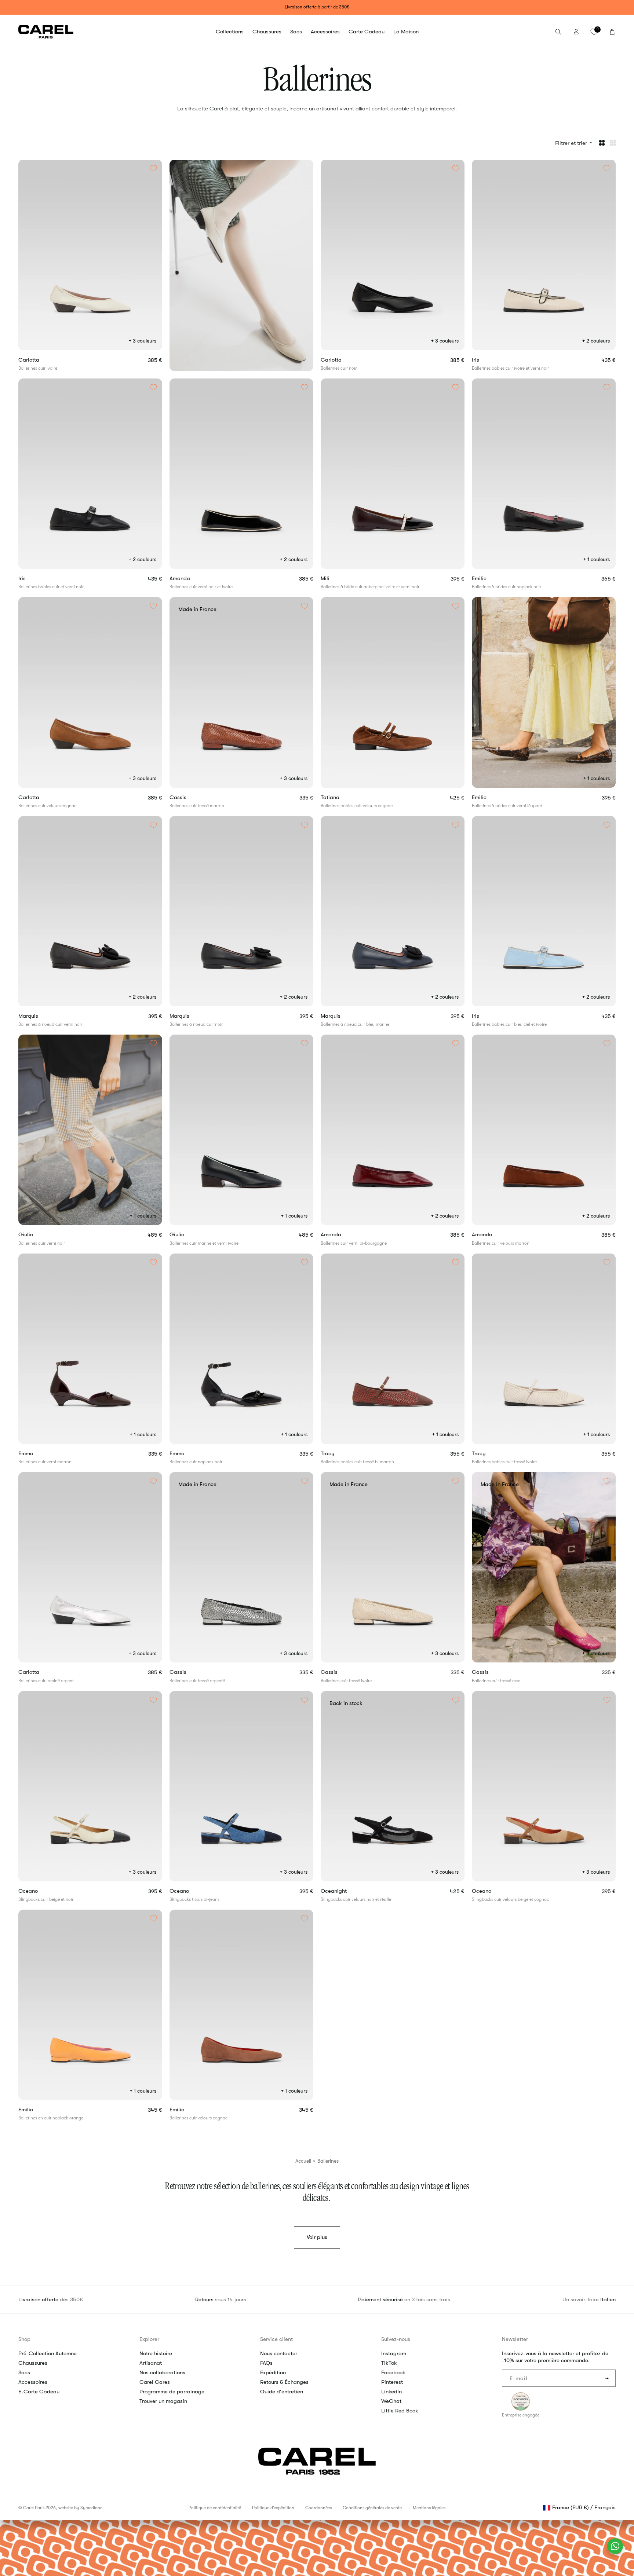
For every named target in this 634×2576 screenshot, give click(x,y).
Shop (24, 2339)
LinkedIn (391, 2392)
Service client (276, 2339)
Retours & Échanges (284, 2382)
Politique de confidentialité (215, 2508)
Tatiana (343, 797)
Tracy (340, 1454)
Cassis (191, 797)
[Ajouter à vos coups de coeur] (153, 168)
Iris (488, 360)
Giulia (39, 1235)
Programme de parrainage (172, 2392)
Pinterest (392, 2382)
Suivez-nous (396, 2339)
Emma (39, 1454)
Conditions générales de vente (372, 2508)
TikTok (389, 2363)
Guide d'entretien (282, 2392)
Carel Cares (155, 2382)
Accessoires (33, 2382)
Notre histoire (156, 2353)
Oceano (42, 1891)
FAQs (266, 2363)
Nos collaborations (162, 2372)
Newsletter (515, 2339)
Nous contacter (279, 2353)
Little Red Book (400, 2411)
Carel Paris (34, 2508)
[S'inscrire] (607, 2378)
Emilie (492, 579)
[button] (230, 32)
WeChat (391, 2401)
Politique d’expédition (273, 2508)
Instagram (394, 2353)
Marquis (41, 1016)
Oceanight (348, 1891)
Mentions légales (429, 2508)
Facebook (393, 2372)
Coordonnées (318, 2508)
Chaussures (33, 2363)
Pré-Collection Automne (48, 2353)
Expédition (273, 2372)
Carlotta (41, 360)
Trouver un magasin (163, 2401)
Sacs (24, 2372)
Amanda (192, 579)
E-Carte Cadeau (39, 2392)
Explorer (149, 2339)
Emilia (39, 2110)
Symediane (91, 2508)
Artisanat (151, 2363)
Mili (338, 579)
